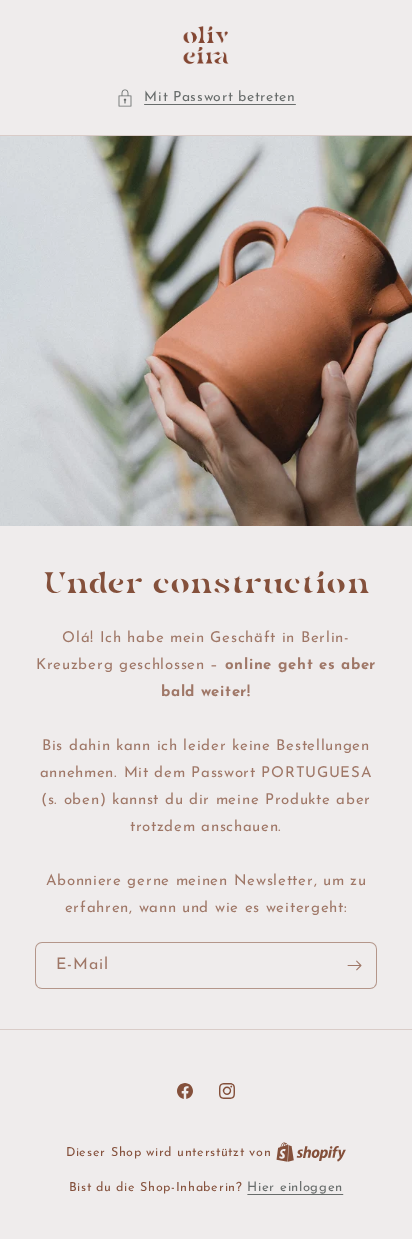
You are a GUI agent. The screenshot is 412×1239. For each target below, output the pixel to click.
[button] (206, 97)
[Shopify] (311, 1152)
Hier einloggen (295, 1187)
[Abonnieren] (354, 965)
